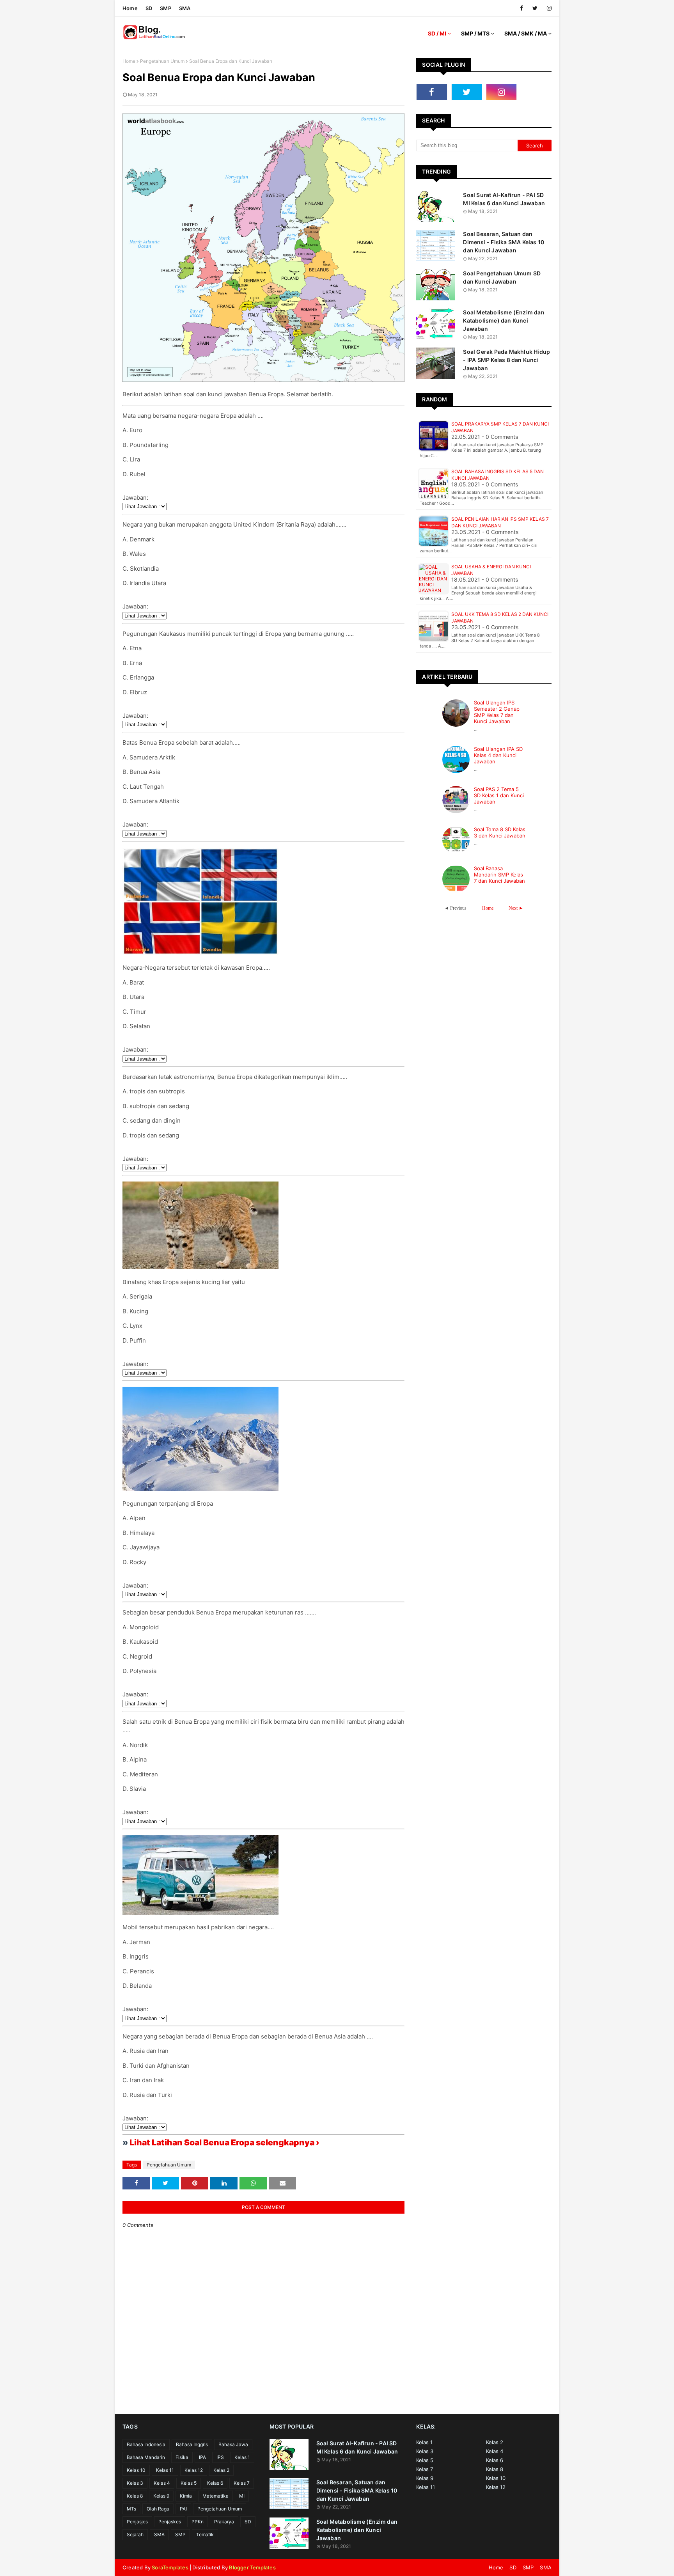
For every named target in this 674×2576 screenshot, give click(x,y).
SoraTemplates (170, 2567)
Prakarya (224, 2522)
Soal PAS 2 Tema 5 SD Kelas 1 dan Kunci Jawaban (499, 795)
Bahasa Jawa (233, 2444)
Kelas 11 (165, 2470)
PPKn (198, 2522)
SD (149, 8)
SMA (185, 8)
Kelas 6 (215, 2483)
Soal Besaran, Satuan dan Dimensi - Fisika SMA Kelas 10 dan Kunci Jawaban (504, 242)
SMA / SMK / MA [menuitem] (526, 33)
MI (242, 2496)
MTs (131, 2509)
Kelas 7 (242, 2483)
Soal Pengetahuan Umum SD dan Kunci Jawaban (502, 277)
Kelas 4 (162, 2483)
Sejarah (135, 2534)
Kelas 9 (161, 2496)
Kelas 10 (136, 2470)
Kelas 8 (135, 2496)
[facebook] (521, 8)
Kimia (186, 2496)
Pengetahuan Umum (162, 61)
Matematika (216, 2496)
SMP (166, 8)
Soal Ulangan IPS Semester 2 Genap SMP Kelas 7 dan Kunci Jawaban (497, 712)
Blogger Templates (252, 2567)
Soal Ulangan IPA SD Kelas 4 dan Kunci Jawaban (498, 755)
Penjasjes (137, 2522)
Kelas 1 (242, 2457)
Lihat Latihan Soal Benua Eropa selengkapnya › (224, 2142)
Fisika (182, 2457)
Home (130, 8)
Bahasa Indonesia (146, 2444)
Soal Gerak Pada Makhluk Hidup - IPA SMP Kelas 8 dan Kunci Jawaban (506, 360)
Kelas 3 (135, 2483)
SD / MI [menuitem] (437, 33)
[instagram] (548, 8)
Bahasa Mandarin (146, 2457)
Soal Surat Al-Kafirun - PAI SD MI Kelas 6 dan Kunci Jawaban (504, 199)
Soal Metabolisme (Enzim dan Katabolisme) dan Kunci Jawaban (504, 320)
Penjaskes (170, 2522)
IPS (220, 2457)
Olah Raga (158, 2509)
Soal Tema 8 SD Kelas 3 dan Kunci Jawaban (500, 832)
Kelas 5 (189, 2483)
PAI (183, 2509)
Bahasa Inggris (192, 2444)
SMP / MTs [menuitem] (475, 33)
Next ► (516, 908)
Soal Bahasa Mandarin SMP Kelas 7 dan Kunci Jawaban (499, 875)
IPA (202, 2457)
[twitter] (535, 8)
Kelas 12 (194, 2470)
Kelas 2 (221, 2470)
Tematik (205, 2534)
